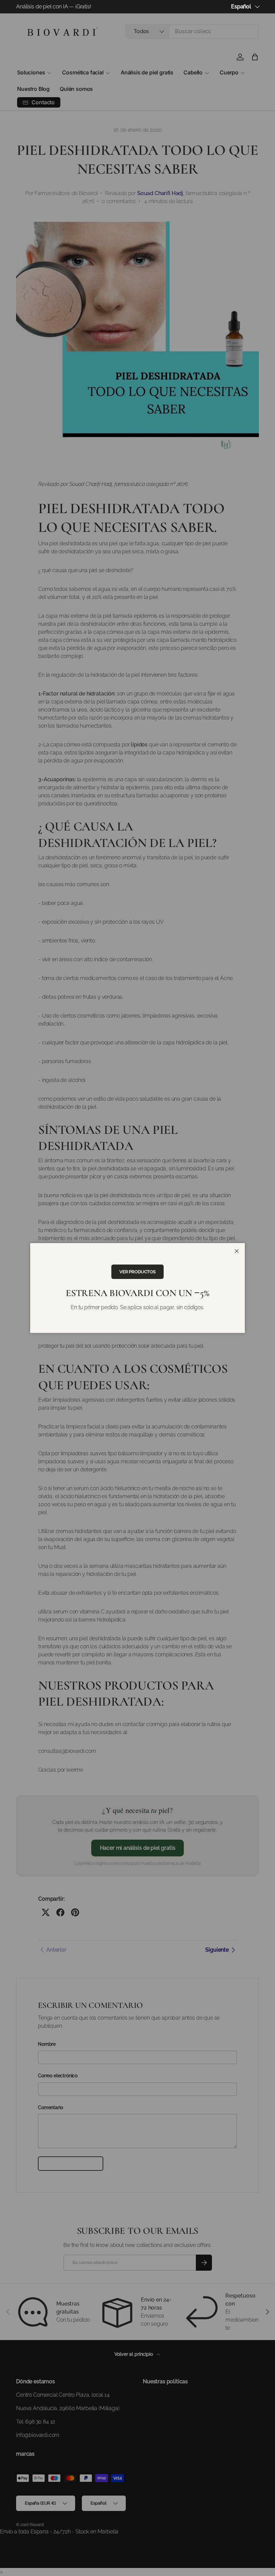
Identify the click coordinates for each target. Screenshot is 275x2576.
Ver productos (137, 1272)
